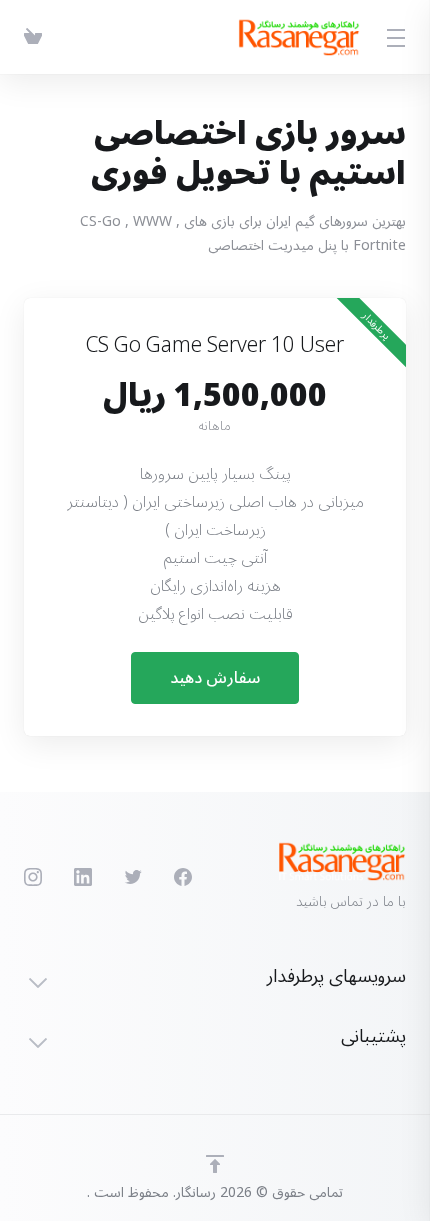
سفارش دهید (215, 678)
